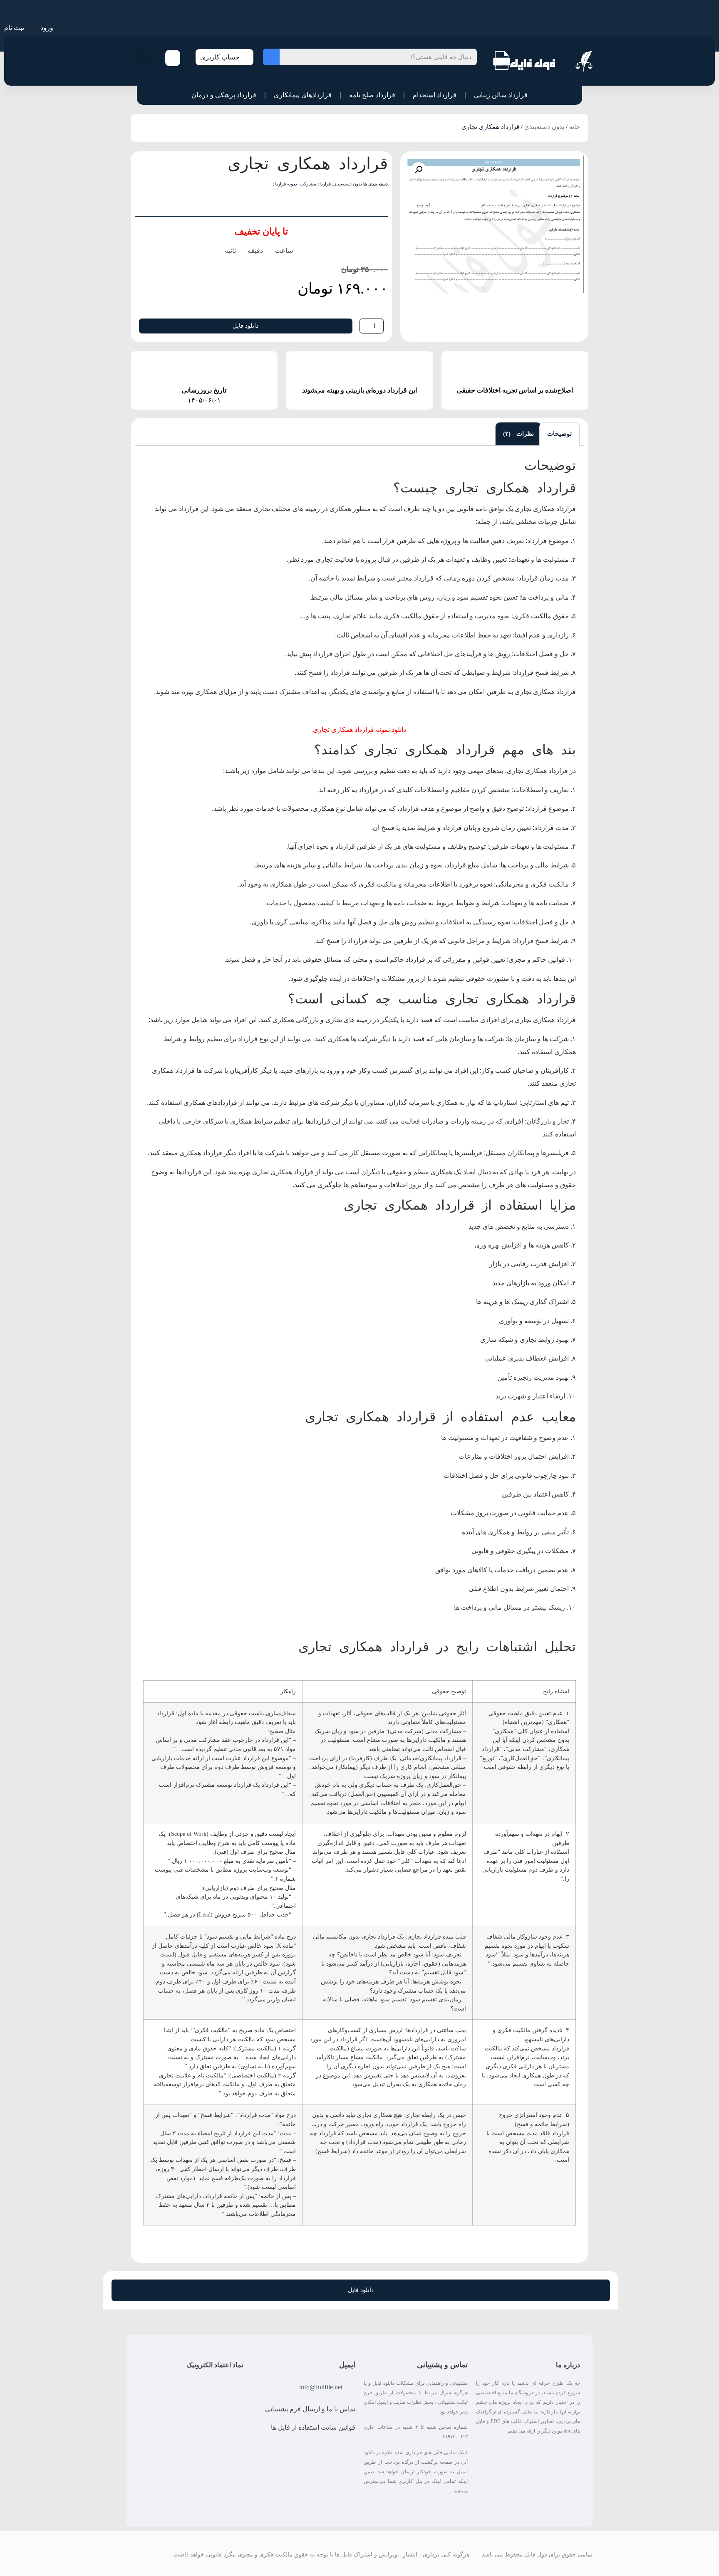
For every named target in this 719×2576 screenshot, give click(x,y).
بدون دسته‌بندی (544, 127)
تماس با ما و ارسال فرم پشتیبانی (310, 2409)
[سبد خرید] (173, 58)
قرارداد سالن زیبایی (501, 95)
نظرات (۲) (518, 434)
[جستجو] (271, 57)
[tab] (559, 434)
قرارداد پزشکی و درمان (224, 95)
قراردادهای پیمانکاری (303, 95)
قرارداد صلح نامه (372, 95)
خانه (575, 127)
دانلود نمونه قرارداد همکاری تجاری (359, 730)
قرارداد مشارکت (315, 184)
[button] (143, 58)
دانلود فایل (245, 326)
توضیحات (559, 434)
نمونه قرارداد (285, 184)
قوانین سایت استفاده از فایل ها (313, 2427)
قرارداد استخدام (435, 95)
